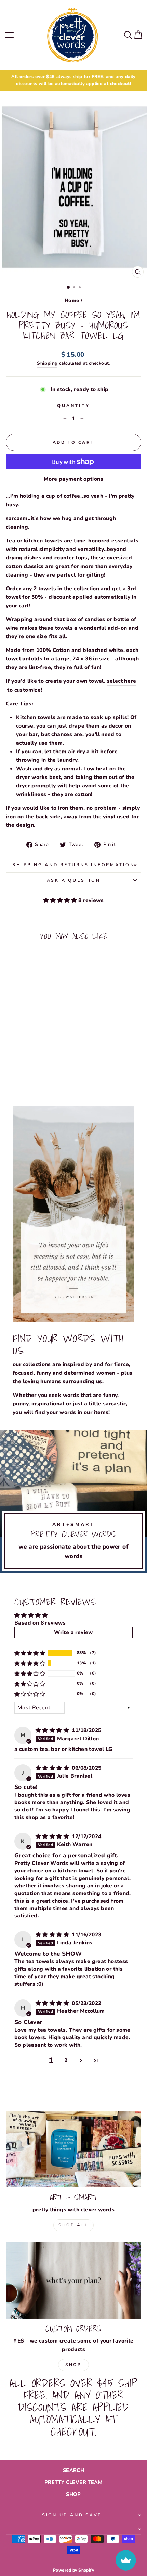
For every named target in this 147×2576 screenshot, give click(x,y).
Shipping (47, 363)
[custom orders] (73, 2280)
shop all (73, 2225)
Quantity (73, 406)
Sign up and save (72, 2515)
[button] (61, 900)
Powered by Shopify (73, 2570)
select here (122, 681)
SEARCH (73, 2470)
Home (72, 300)
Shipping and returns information (73, 865)
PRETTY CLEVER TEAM (73, 2482)
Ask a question (74, 880)
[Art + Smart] (73, 2149)
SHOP (73, 2494)
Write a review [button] (73, 1632)
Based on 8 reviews (40, 1623)
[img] (53, 1730)
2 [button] (66, 2060)
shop (73, 2365)
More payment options (73, 479)
